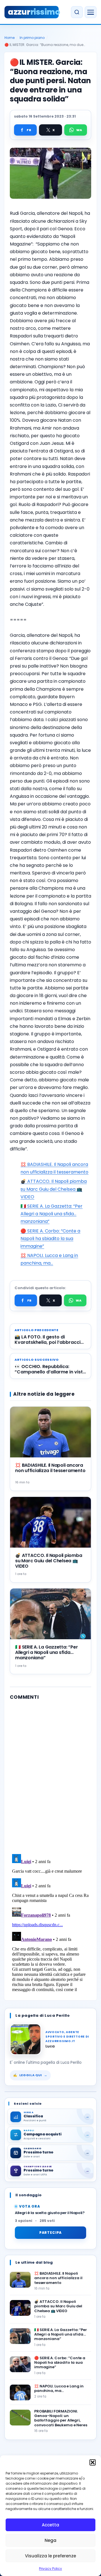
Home (10, 38)
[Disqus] (50, 1776)
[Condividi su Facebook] (25, 130)
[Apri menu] (91, 12)
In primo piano (32, 38)
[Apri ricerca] (77, 12)
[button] (93, 2462)
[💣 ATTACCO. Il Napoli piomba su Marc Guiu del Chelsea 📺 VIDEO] (20, 2308)
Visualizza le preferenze (50, 2556)
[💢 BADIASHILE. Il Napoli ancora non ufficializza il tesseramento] (20, 2280)
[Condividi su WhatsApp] (76, 130)
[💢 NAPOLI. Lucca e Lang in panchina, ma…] (20, 2392)
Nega (50, 2540)
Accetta (50, 2525)
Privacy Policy (50, 2569)
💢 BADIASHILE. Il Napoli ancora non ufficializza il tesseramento (50, 1468)
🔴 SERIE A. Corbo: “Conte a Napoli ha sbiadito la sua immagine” (50, 1239)
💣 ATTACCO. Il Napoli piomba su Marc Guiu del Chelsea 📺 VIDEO (54, 1189)
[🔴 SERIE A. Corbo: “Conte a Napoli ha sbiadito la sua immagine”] (20, 2364)
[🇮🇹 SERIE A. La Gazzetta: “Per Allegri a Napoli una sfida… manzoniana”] (20, 2336)
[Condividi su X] (50, 130)
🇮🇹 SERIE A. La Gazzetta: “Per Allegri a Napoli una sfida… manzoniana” (51, 1214)
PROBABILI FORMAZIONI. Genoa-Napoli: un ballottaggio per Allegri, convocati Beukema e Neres (61, 2418)
